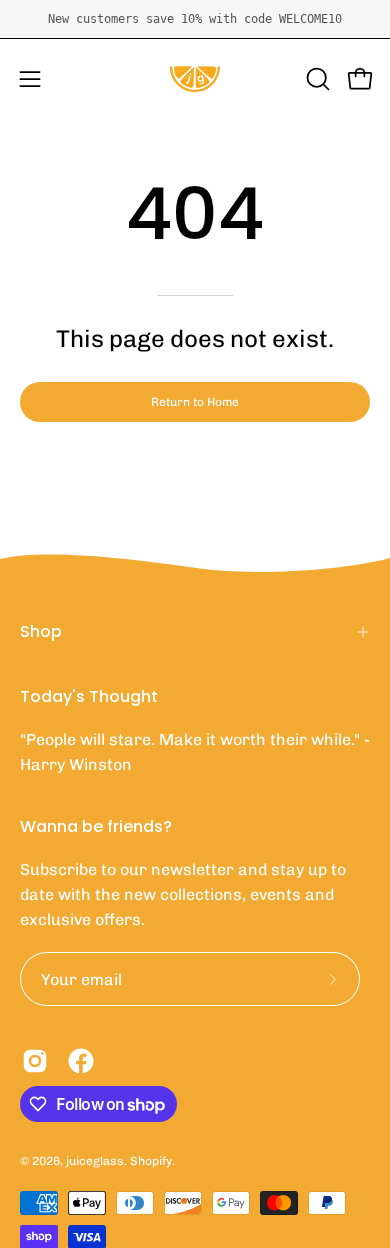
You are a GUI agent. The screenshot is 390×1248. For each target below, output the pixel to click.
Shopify (151, 1161)
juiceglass (95, 1161)
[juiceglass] (195, 79)
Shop (41, 631)
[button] (316, 79)
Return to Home (195, 402)
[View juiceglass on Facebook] (81, 1061)
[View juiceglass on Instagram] (35, 1061)
